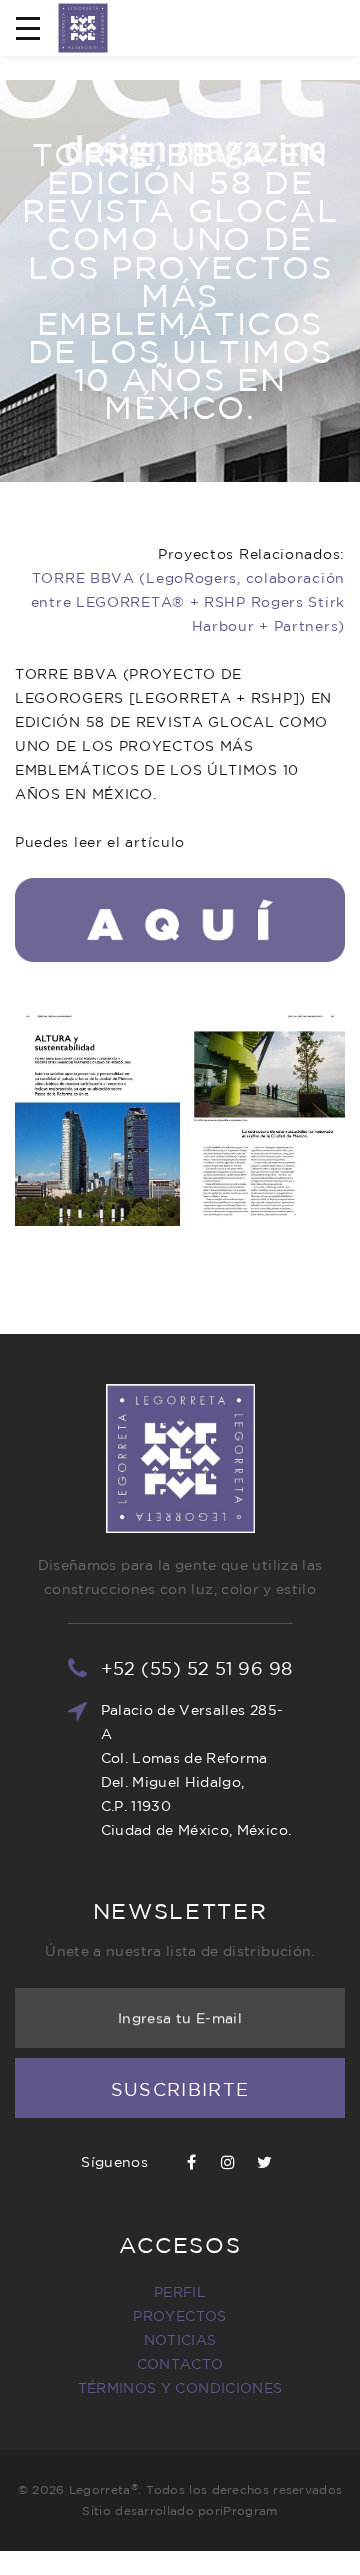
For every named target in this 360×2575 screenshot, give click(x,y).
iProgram (248, 2510)
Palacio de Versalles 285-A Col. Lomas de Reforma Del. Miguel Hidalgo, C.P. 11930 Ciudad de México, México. (196, 1770)
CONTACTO (180, 2364)
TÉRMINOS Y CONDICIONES (180, 2388)
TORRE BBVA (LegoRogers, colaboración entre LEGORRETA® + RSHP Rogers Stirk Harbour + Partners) (188, 602)
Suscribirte (180, 2089)
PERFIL (180, 2292)
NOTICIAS (180, 2340)
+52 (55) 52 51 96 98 (197, 1668)
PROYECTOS (179, 2316)
